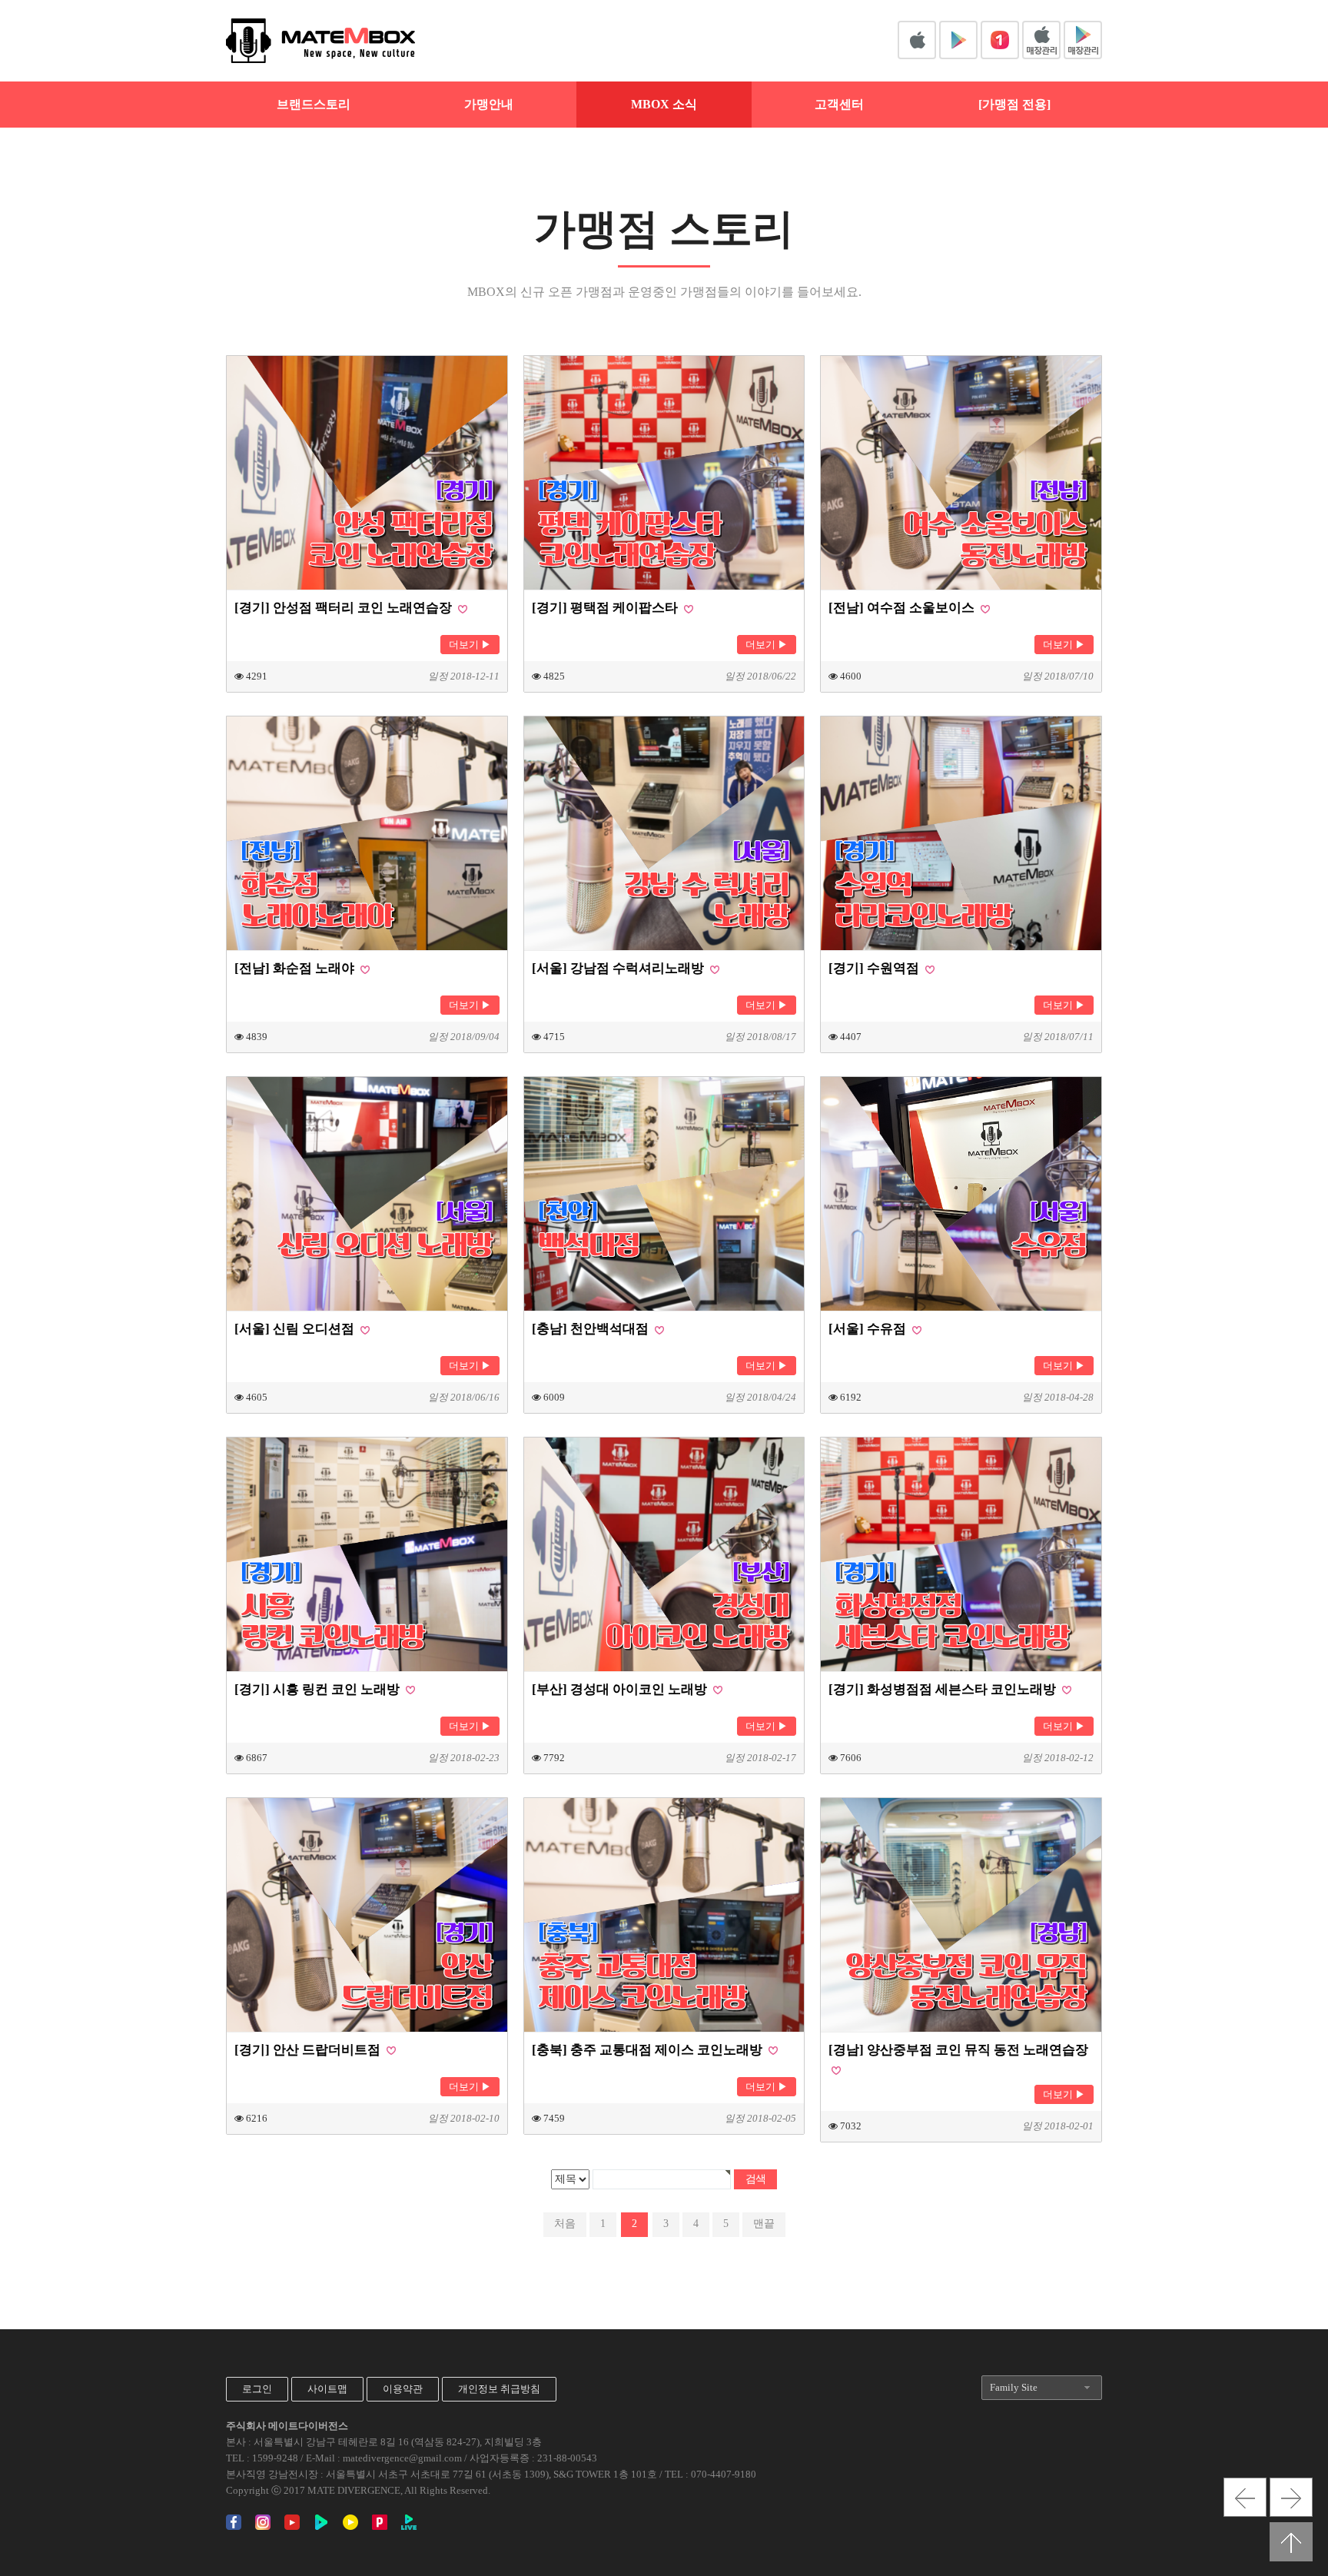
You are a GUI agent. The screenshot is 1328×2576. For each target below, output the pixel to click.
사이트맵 (327, 2389)
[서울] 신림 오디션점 (296, 1329)
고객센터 (839, 104)
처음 (565, 2224)
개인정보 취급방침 (499, 2389)
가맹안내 (489, 104)
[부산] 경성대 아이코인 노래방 (621, 1689)
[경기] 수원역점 (875, 968)
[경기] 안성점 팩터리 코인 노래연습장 (345, 608)
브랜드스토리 (314, 104)
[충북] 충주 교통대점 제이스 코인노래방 (649, 2050)
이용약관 (403, 2389)
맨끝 (764, 2224)
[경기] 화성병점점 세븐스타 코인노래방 (944, 1689)
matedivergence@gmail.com (402, 2458)
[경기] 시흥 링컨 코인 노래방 (319, 1689)
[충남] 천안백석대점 (592, 1329)
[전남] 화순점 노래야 (296, 968)
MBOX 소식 (664, 104)
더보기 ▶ (470, 645)
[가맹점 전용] (1014, 104)
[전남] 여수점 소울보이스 (903, 608)
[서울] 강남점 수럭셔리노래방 (619, 968)
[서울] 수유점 (869, 1329)
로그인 (257, 2389)
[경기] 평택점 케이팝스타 (606, 608)
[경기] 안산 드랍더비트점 (309, 2050)
